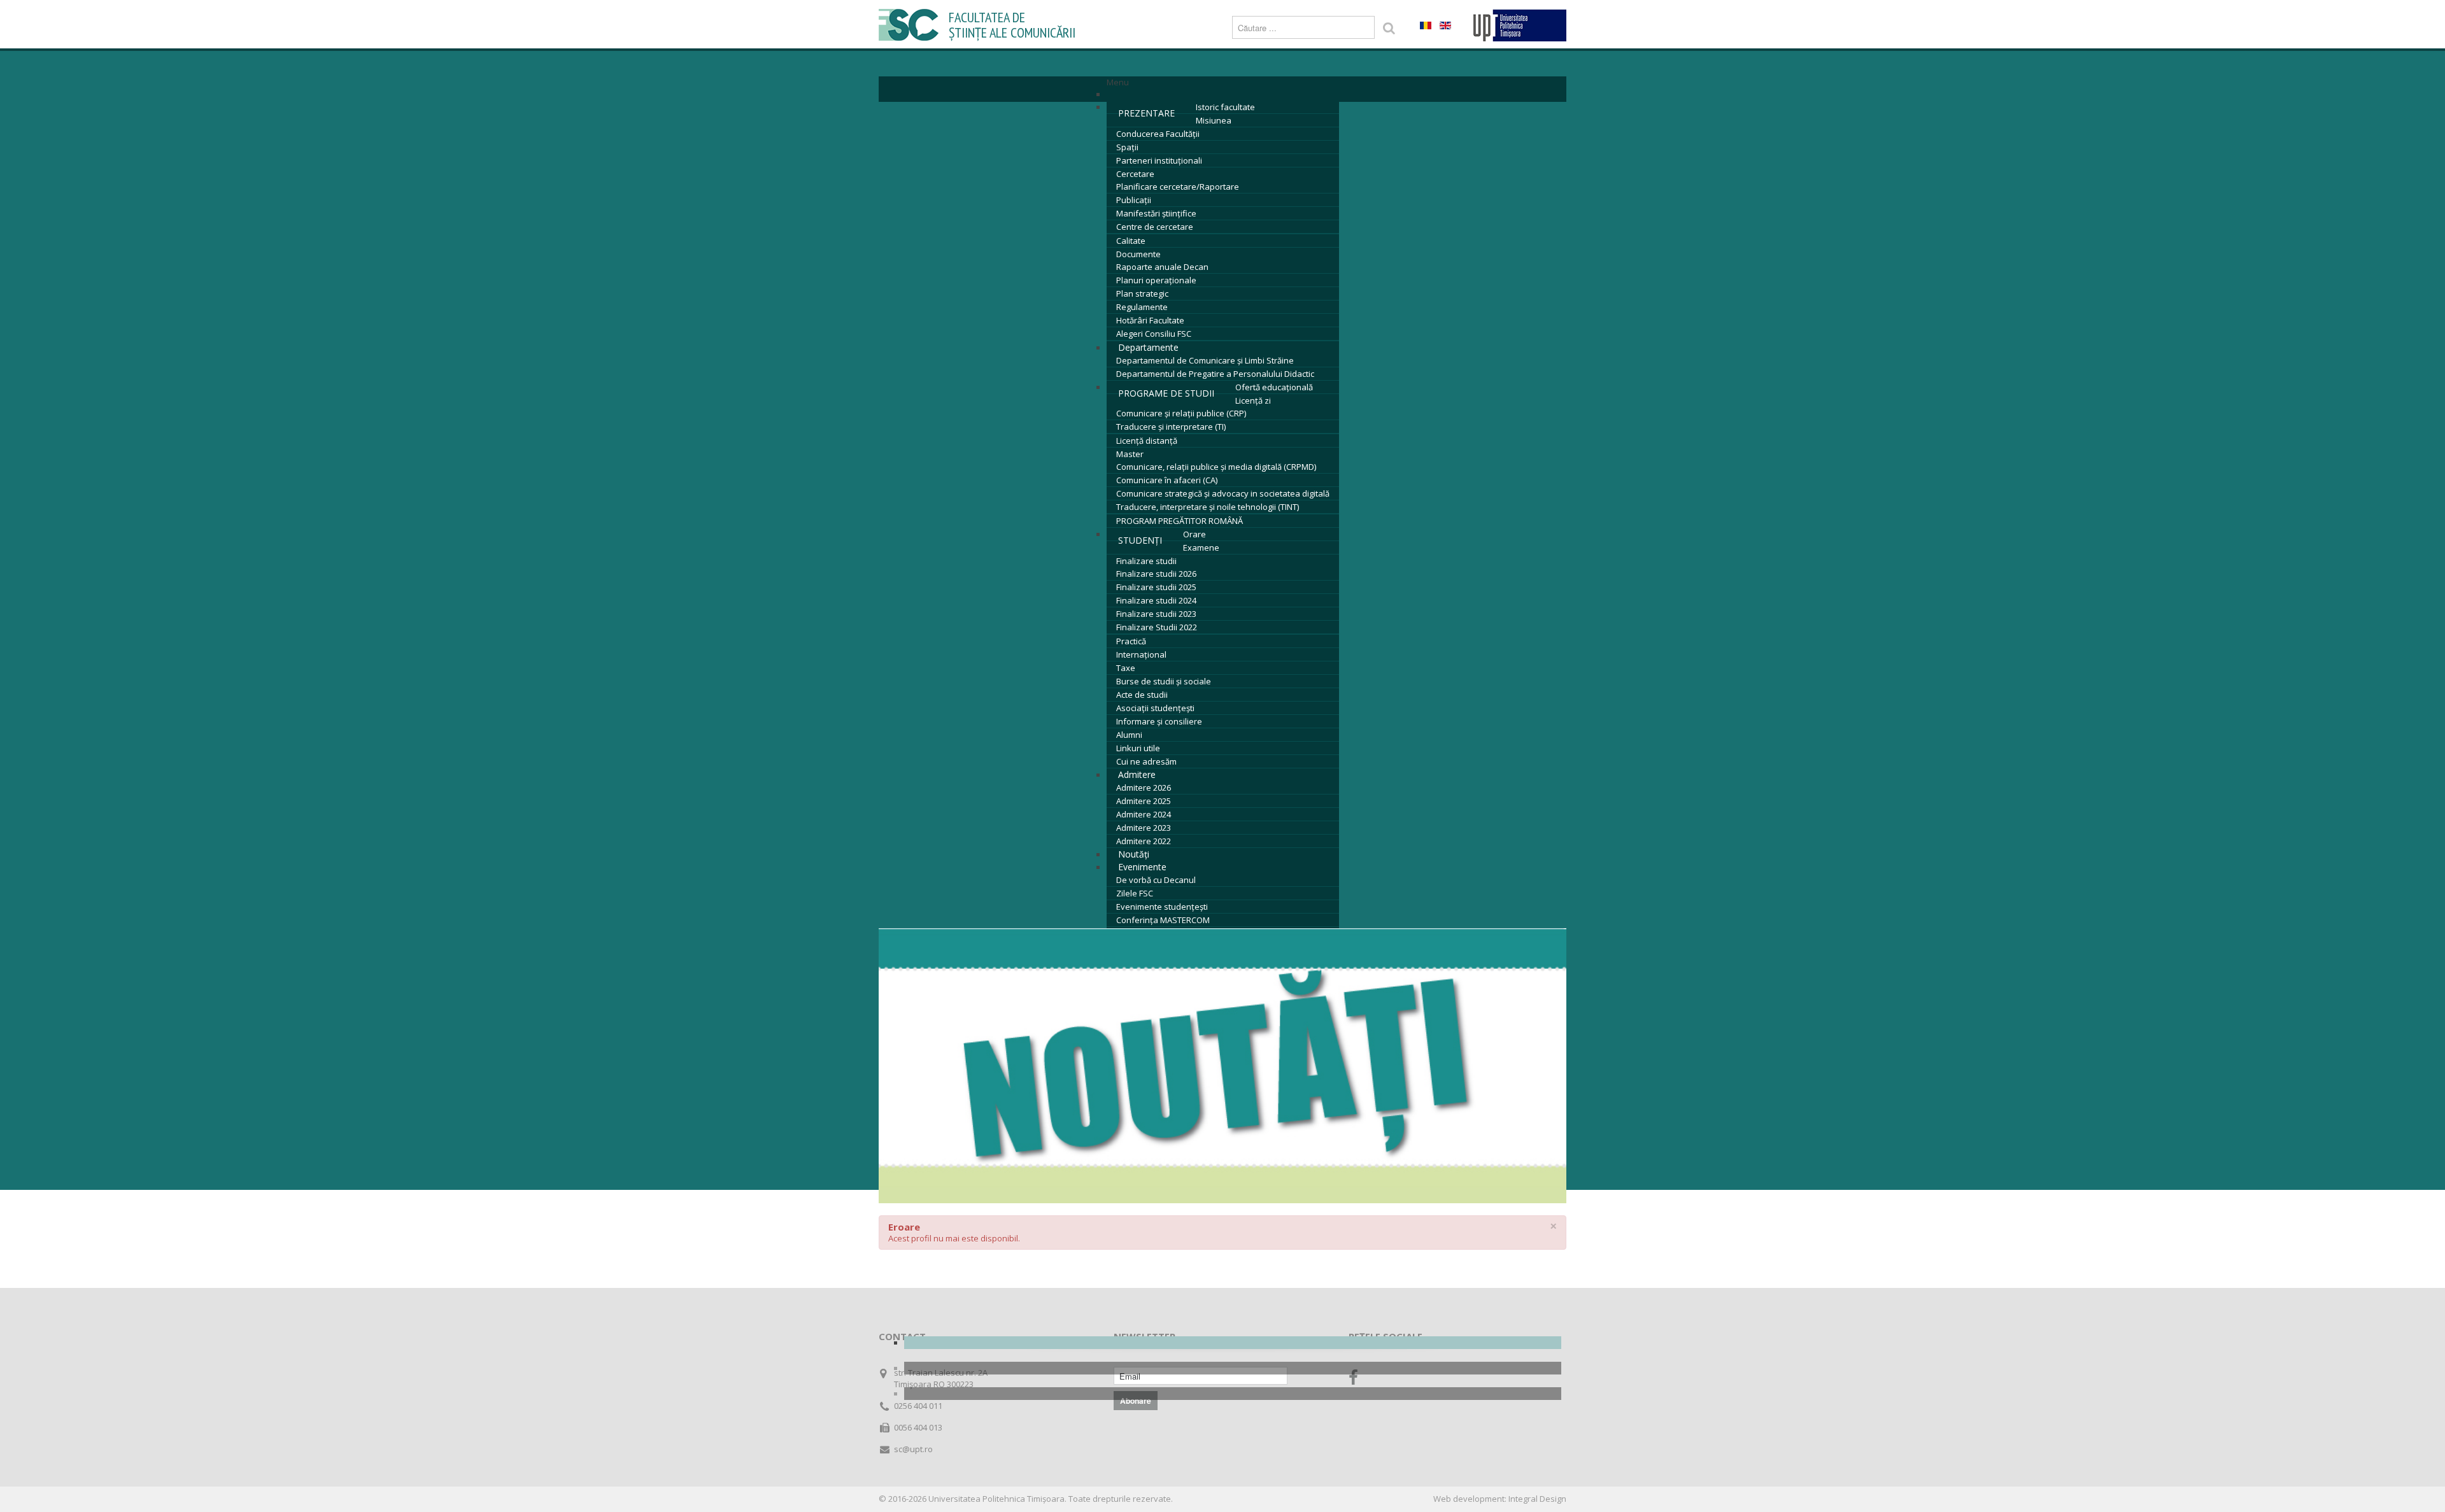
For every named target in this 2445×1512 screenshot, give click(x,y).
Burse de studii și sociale (1164, 681)
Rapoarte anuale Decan (1162, 267)
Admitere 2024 (1144, 814)
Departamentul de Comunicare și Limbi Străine (1205, 360)
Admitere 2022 (1144, 841)
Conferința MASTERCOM (1163, 920)
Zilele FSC (1135, 893)
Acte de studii (1142, 695)
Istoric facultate (1225, 107)
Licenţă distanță (1147, 441)
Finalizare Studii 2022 (1157, 627)
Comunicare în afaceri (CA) (1167, 480)
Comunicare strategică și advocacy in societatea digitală (1223, 493)
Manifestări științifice (1156, 213)
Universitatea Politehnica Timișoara (996, 1499)
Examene (1201, 548)
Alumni (1129, 735)
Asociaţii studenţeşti (1155, 708)
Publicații (1134, 200)
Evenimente (1142, 867)
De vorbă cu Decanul (1156, 880)
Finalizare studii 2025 (1156, 587)
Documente (1138, 254)
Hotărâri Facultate (1150, 320)
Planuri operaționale (1156, 280)
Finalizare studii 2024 (1156, 600)
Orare (1194, 534)
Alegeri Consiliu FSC (1154, 334)
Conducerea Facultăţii (1158, 134)
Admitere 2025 (1144, 801)
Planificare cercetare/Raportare (1178, 187)
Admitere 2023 (1144, 828)
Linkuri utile (1138, 748)
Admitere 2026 (1144, 788)
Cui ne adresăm (1146, 761)
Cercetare (1135, 174)
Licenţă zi (1253, 400)
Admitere (1137, 774)
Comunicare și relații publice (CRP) (1181, 413)
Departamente (1148, 347)
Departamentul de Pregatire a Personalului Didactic (1215, 374)
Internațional (1141, 654)
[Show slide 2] (1233, 1368)
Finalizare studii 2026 (1156, 574)
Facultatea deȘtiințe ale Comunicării (1012, 25)
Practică (1131, 641)
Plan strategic (1142, 293)
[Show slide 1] (1233, 1343)
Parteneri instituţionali (1159, 160)
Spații (1127, 147)
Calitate (1131, 241)
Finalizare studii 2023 (1156, 614)
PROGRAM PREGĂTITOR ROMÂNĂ (1180, 521)
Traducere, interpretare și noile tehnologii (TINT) (1208, 507)
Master (1130, 454)
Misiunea (1214, 120)
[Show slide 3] (1233, 1394)
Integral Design (1537, 1499)
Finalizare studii (1146, 561)
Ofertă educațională (1274, 387)
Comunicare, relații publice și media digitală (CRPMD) (1216, 467)
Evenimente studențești (1162, 907)
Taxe (1126, 668)
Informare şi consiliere (1159, 721)
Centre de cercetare (1155, 227)
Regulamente (1142, 307)
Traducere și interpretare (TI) (1171, 427)
